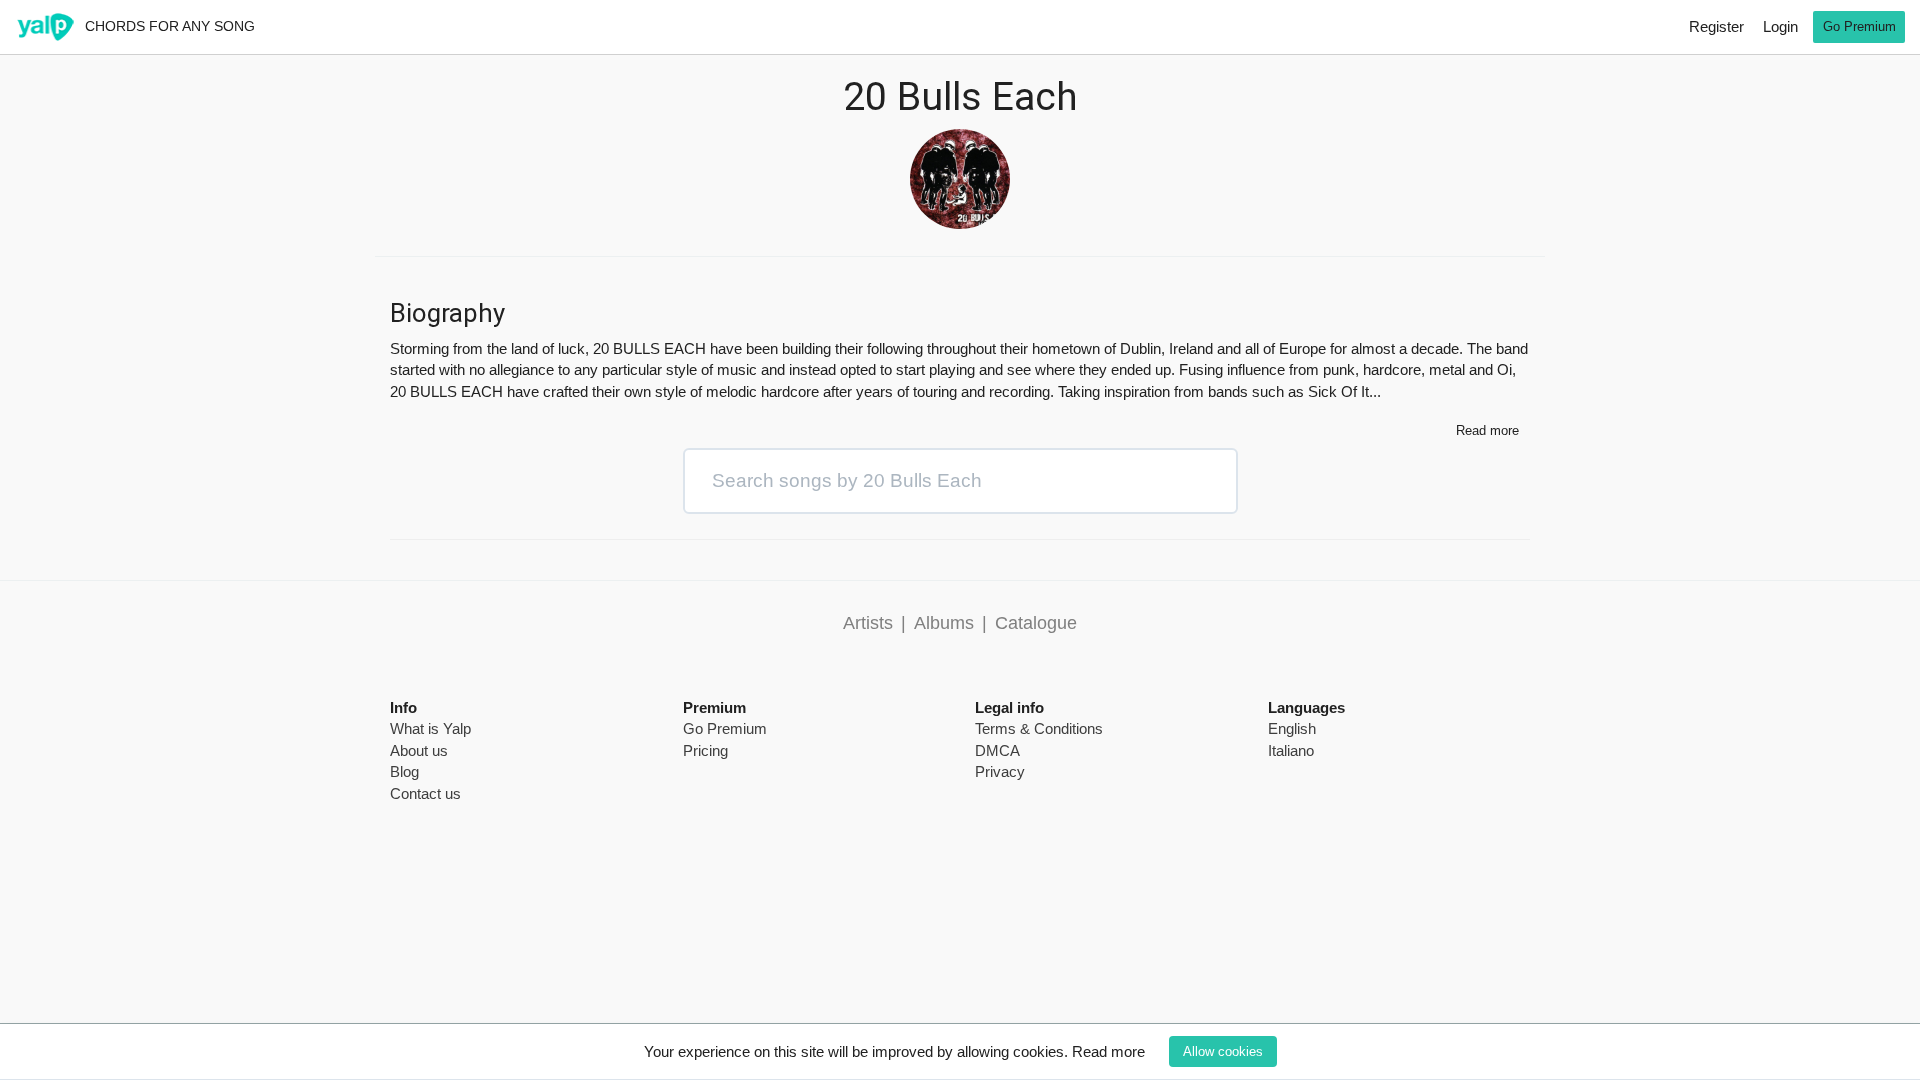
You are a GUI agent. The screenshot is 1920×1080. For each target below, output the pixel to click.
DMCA (997, 750)
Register (1716, 26)
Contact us (425, 793)
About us (419, 750)
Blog (404, 771)
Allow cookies (1223, 1051)
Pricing (705, 750)
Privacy (1000, 771)
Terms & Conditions (1039, 728)
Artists (868, 623)
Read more (1108, 1051)
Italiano (1291, 750)
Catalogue (1036, 623)
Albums (944, 623)
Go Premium (1859, 26)
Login (1780, 26)
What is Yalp (430, 728)
